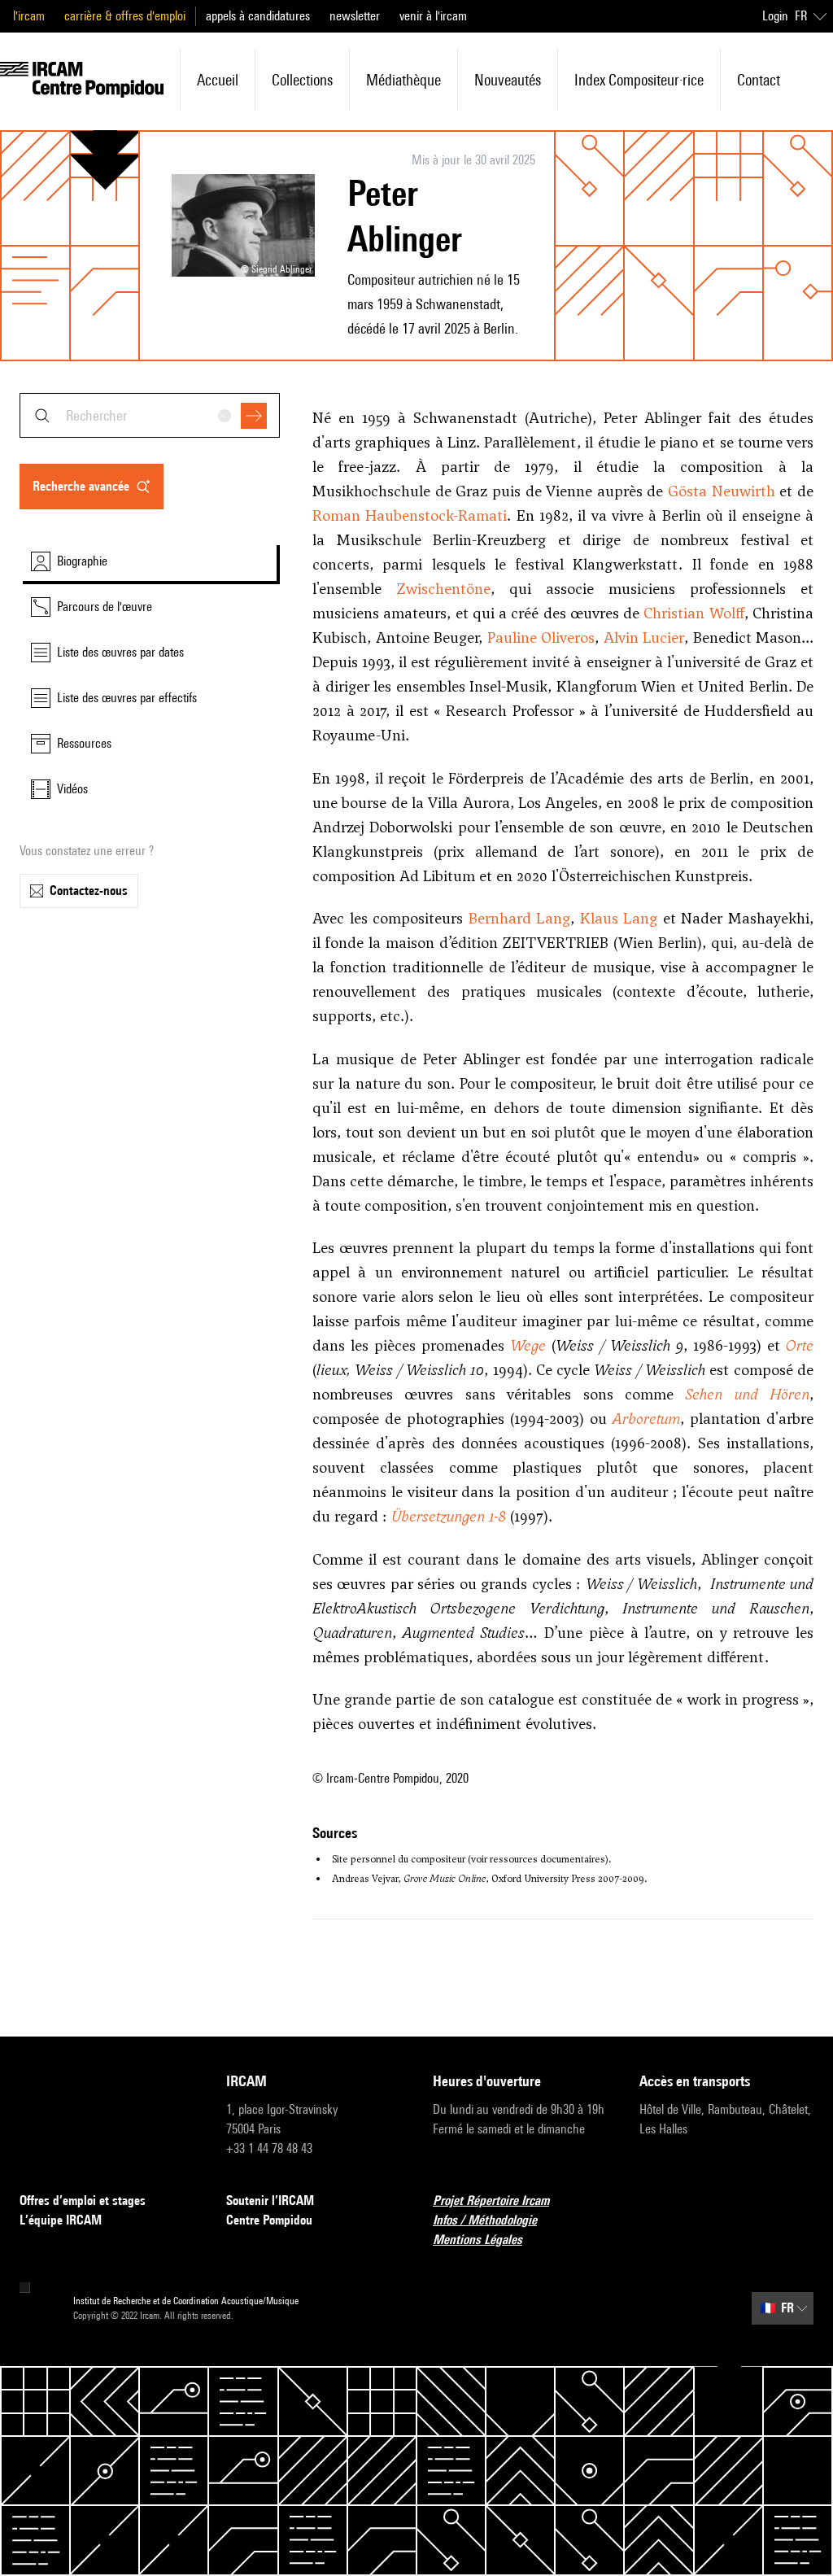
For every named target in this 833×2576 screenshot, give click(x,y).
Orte (800, 1345)
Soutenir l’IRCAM (270, 2201)
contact (759, 80)
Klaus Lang (619, 918)
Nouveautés (508, 80)
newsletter (355, 16)
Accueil (218, 80)
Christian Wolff (693, 613)
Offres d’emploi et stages (83, 2201)
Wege (528, 1345)
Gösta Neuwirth (722, 491)
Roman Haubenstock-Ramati (410, 515)
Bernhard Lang (520, 918)
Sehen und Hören (747, 1394)
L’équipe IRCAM (61, 2220)
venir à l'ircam (433, 16)
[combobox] (150, 415)
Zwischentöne (443, 589)
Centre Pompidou (269, 2220)
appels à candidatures (258, 16)
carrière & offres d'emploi (125, 16)
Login (775, 16)
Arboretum (646, 1419)
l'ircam (29, 16)
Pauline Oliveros (541, 637)
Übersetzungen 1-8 (449, 1516)
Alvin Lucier (644, 637)
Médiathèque (403, 80)
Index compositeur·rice (639, 80)
